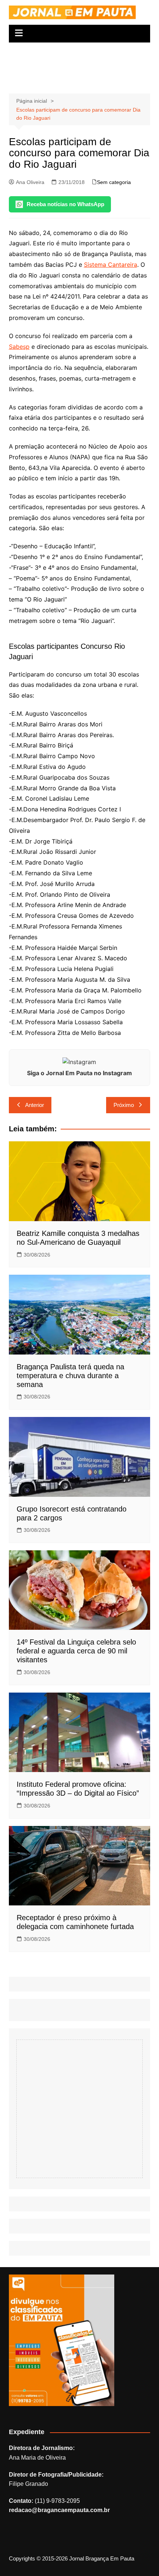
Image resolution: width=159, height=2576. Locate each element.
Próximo (124, 1105)
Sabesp (19, 347)
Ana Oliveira (30, 182)
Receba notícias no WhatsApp (65, 204)
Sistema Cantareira (111, 265)
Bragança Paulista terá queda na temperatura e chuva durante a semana (70, 1376)
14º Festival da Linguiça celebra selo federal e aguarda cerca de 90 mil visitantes (76, 1651)
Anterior (35, 1105)
